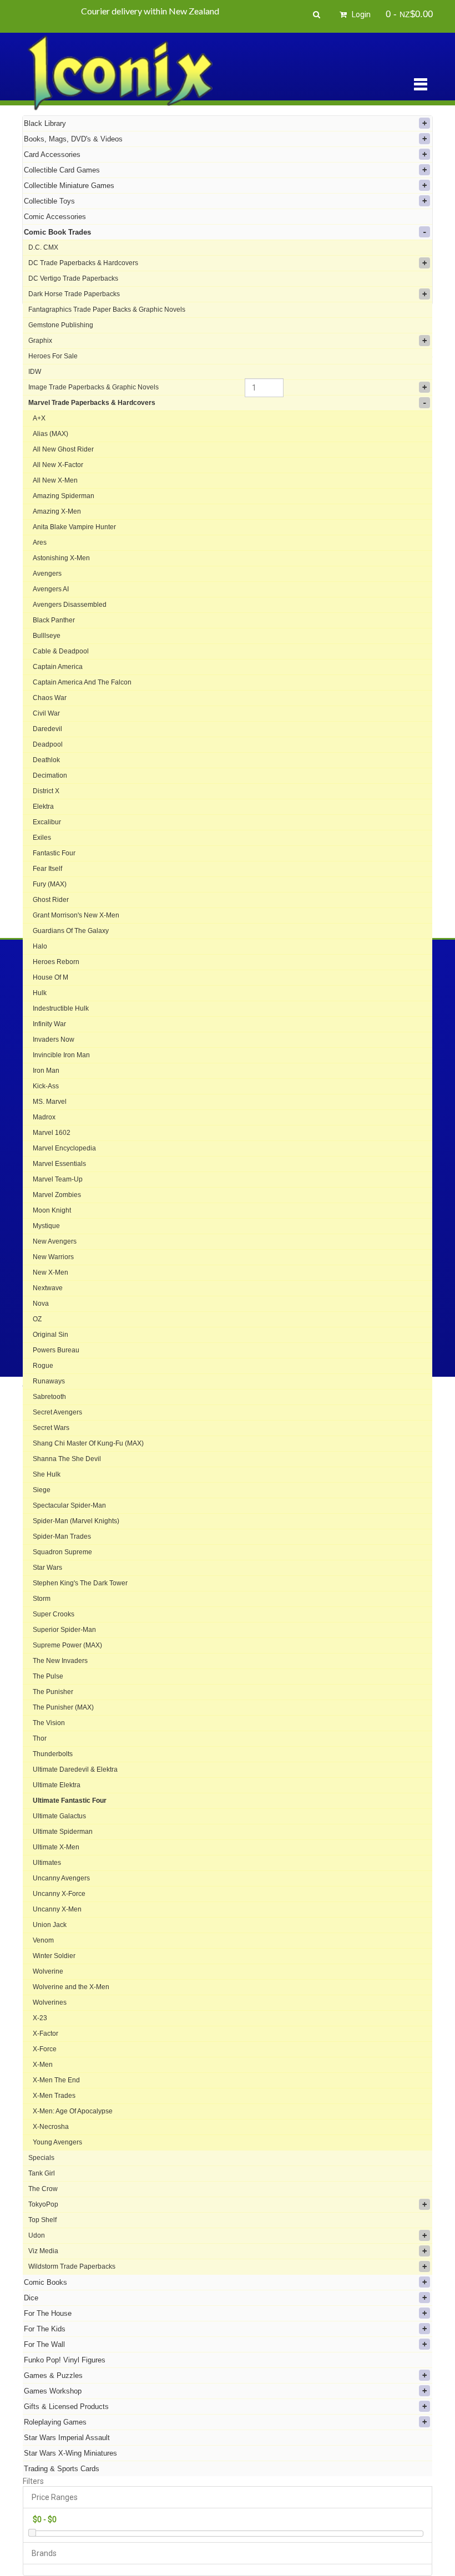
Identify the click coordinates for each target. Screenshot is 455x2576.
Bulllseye (47, 636)
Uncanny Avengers (61, 1878)
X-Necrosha (51, 2127)
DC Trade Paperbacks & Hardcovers (83, 263)
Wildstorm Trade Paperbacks (72, 2266)
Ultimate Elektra (57, 1785)
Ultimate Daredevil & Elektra (75, 1769)
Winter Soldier (54, 1956)
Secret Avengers (57, 1412)
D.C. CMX (43, 247)
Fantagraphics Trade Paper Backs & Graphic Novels (107, 310)
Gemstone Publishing (61, 325)
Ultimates (47, 1863)
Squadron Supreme (62, 1552)
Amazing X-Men (57, 511)
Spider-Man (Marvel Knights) (76, 1521)
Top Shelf (42, 2220)
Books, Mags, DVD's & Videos (73, 139)
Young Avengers (57, 2142)
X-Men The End (56, 2080)
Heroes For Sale (53, 356)
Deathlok (46, 760)
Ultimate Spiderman (63, 1832)
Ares (40, 542)
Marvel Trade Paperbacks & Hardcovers (92, 403)
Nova (41, 1304)
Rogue (43, 1366)
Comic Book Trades (57, 232)
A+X (39, 418)
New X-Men (50, 1272)
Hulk (40, 993)
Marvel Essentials (59, 1164)
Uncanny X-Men (57, 1909)
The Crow (43, 2189)
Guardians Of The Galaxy (71, 931)
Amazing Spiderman (64, 496)
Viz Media (43, 2251)
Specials (41, 2158)
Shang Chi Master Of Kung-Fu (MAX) (88, 1443)
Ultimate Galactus (59, 1816)
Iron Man (46, 1071)
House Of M (50, 977)
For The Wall (44, 2344)
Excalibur (47, 822)
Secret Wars (51, 1428)
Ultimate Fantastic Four (70, 1801)
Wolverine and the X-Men (71, 1987)
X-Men (43, 2065)
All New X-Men (55, 480)
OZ (37, 1319)
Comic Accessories (55, 217)
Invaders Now (54, 1039)
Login (360, 14)
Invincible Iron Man (61, 1055)
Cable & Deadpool (61, 651)
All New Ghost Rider (63, 449)
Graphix (40, 341)
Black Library (45, 123)
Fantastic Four (54, 853)
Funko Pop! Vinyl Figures (65, 2360)
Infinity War (49, 1024)
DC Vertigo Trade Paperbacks (73, 278)
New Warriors (53, 1257)
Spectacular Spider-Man (69, 1505)
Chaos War (50, 698)
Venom (43, 1940)
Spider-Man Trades (62, 1537)
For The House (48, 2313)
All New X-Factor (58, 465)
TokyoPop (43, 2204)
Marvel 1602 (52, 1133)
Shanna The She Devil (67, 1459)
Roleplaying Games (55, 2422)
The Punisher (53, 1692)
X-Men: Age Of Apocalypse (73, 2111)
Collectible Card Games (62, 170)
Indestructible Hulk (61, 1008)
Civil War (46, 713)
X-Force (45, 2049)
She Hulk (47, 1474)
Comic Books (46, 2282)
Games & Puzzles (53, 2375)
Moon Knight (52, 1210)
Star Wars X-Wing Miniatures (70, 2453)
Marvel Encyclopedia (64, 1148)
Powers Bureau (56, 1350)
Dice (31, 2298)
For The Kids (45, 2329)
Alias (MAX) (50, 434)
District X (46, 791)
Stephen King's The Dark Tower (80, 1583)
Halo (40, 946)
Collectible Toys (49, 201)
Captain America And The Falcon (82, 682)
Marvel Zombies (57, 1195)
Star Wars (47, 1568)
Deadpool (48, 744)
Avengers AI (51, 589)
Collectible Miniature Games (69, 186)
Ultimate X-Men (56, 1847)
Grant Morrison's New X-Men (76, 915)
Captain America (58, 667)
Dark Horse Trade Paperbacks (74, 294)
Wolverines (50, 2002)
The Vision (49, 1723)
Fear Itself (47, 869)
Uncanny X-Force (59, 1894)
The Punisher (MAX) (63, 1707)
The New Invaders (60, 1661)
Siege (42, 1490)
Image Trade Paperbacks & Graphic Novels (93, 387)
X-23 (40, 2018)
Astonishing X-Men (61, 558)
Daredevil (47, 729)
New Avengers (55, 1241)
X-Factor (46, 2034)
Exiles (42, 838)
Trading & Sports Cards (62, 2469)
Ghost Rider (51, 900)
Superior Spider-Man (64, 1630)
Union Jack (50, 1925)
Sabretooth (49, 1397)
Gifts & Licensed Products (66, 2407)
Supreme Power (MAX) (67, 1645)
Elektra (43, 807)
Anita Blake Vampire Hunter (74, 527)
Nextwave (48, 1288)
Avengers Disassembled (70, 605)
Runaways (49, 1381)
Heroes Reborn (56, 962)
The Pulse (48, 1676)
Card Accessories (52, 154)
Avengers (47, 574)
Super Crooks (54, 1614)
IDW (35, 372)
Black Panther (54, 620)
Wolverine (48, 1971)
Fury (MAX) (50, 884)
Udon (37, 2235)
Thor (40, 1738)
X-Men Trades (54, 2096)
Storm (42, 1599)
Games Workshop (53, 2391)
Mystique (46, 1226)
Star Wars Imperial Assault (67, 2438)
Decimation (50, 775)
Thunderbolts (53, 1754)
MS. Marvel (50, 1102)
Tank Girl (42, 2173)
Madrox (44, 1117)
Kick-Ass (46, 1086)
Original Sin (50, 1335)
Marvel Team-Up (58, 1179)
